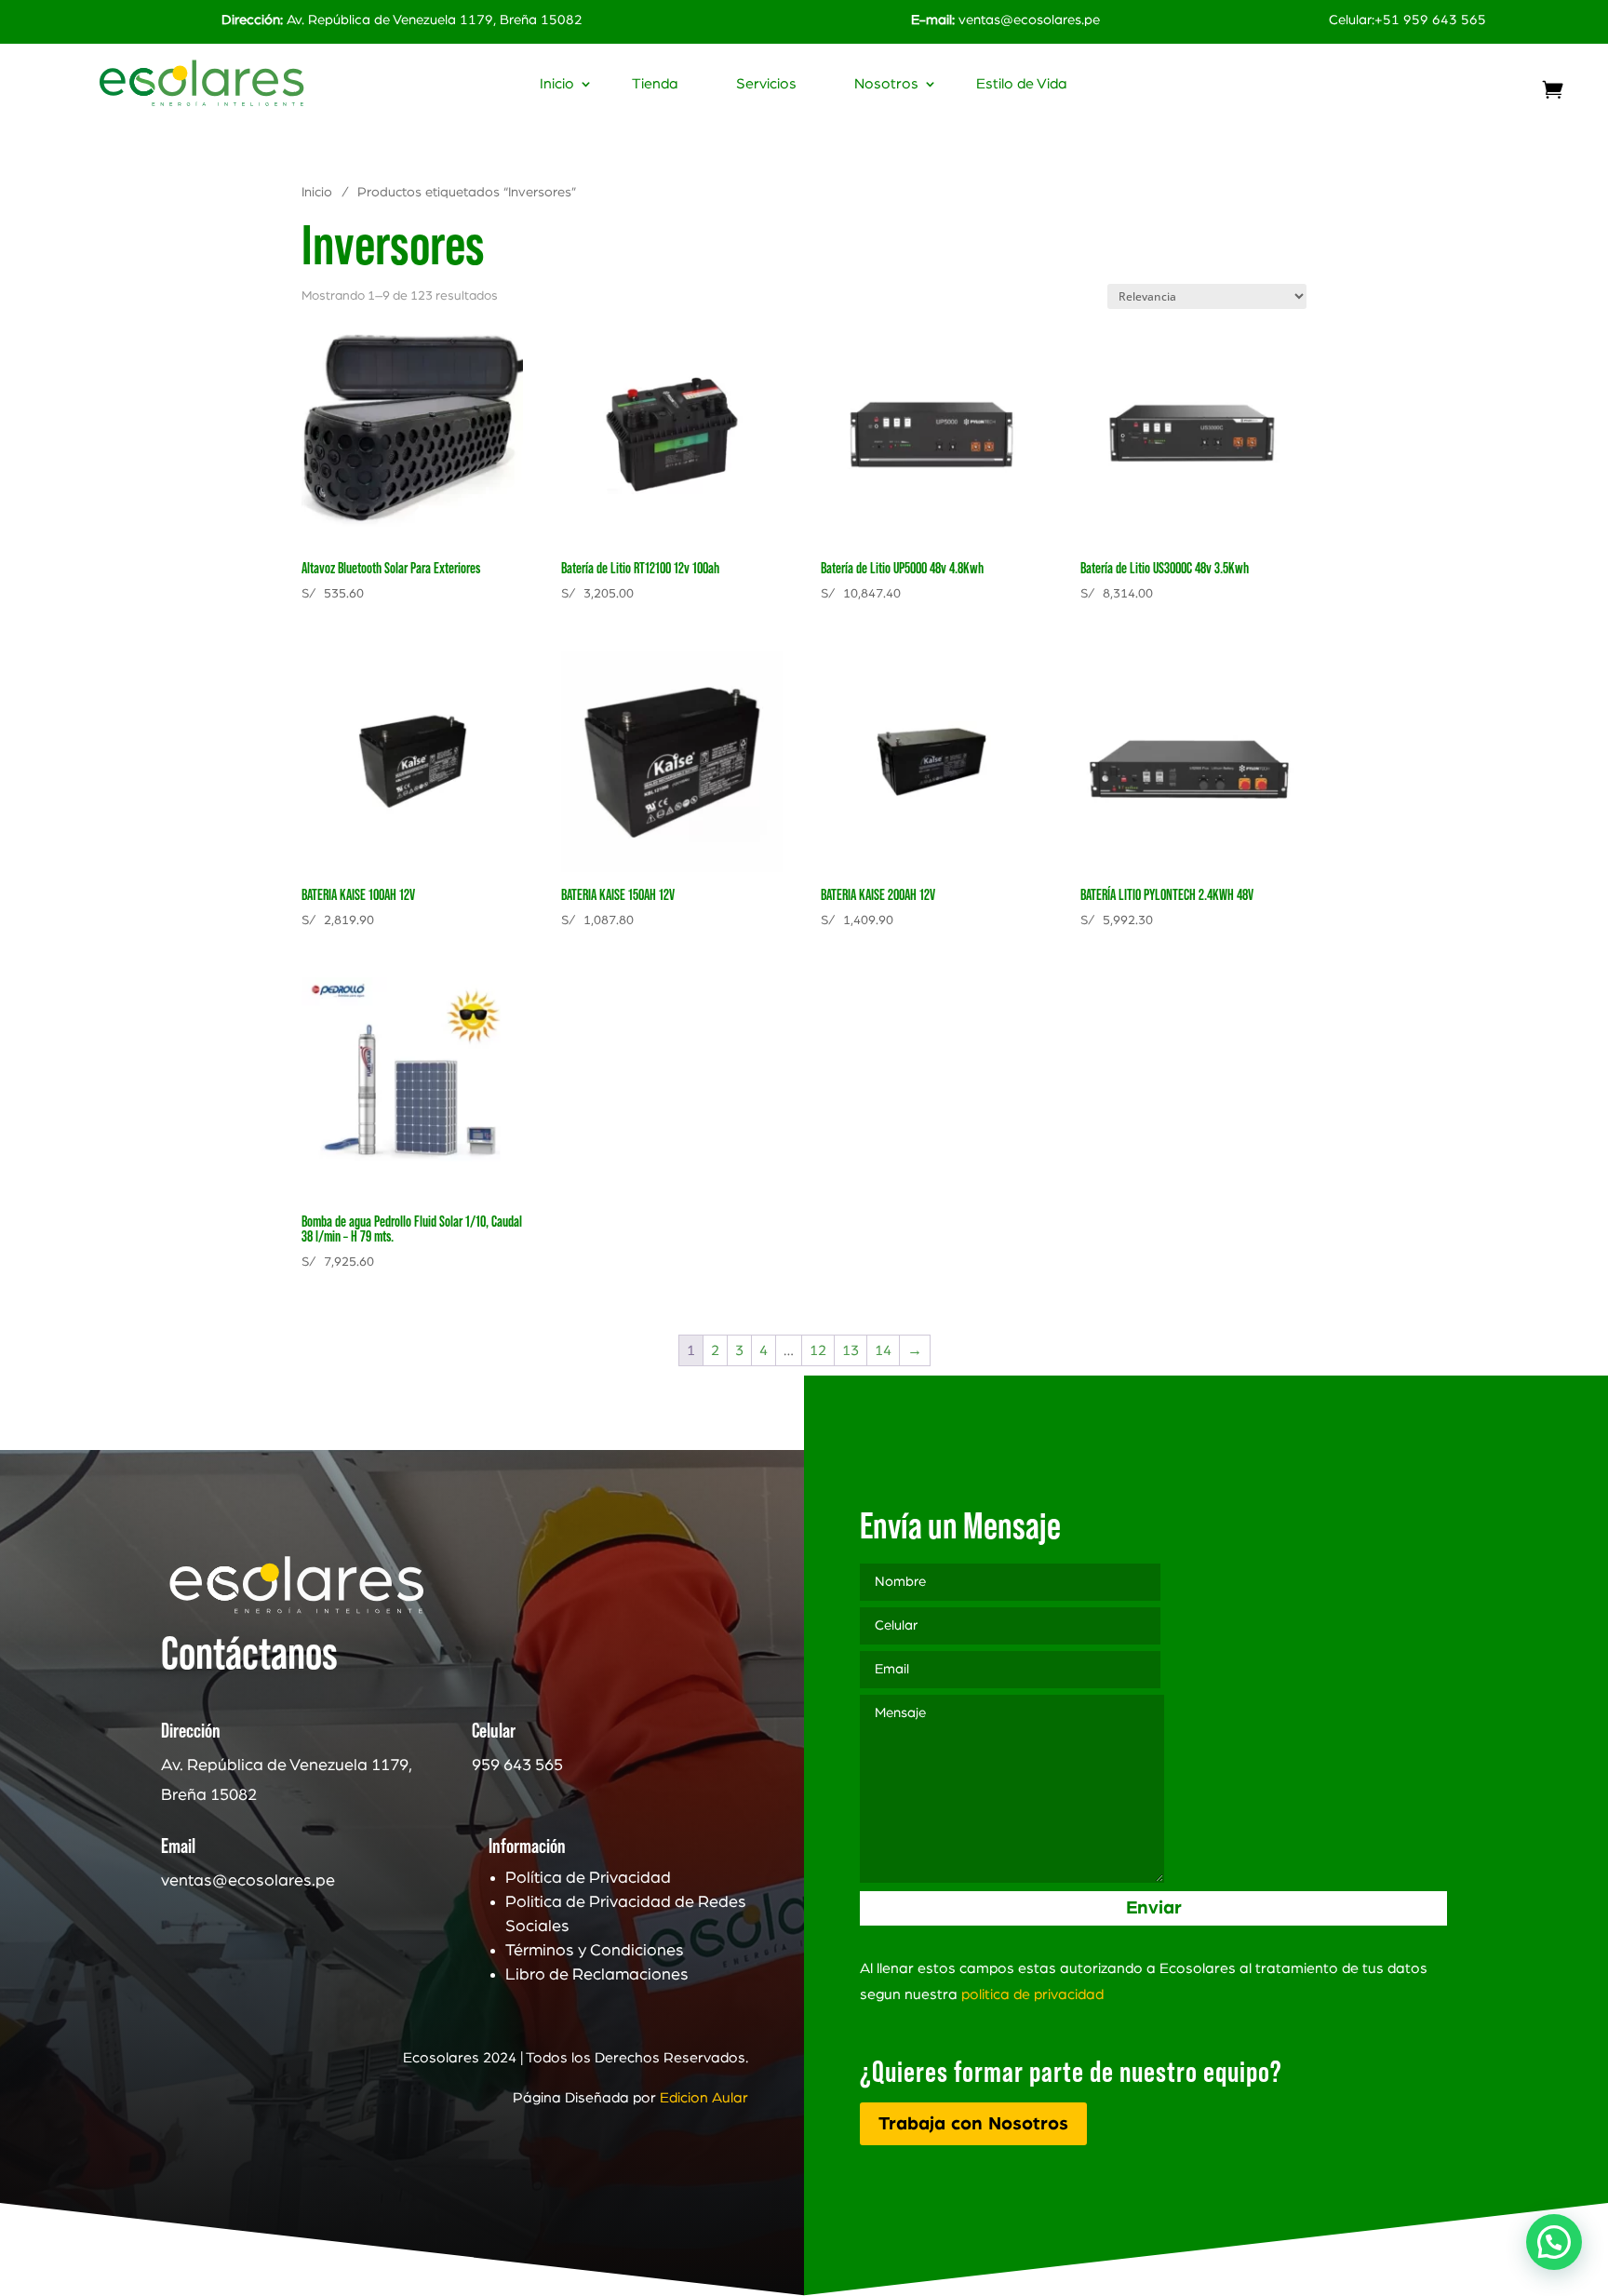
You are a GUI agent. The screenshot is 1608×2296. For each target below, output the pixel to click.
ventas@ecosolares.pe (1029, 20)
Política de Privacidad (588, 1878)
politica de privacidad (1032, 1994)
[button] (1554, 2242)
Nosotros (886, 84)
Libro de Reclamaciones (597, 1975)
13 (851, 1350)
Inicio (557, 84)
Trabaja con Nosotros (973, 2124)
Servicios (766, 84)
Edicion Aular (704, 2098)
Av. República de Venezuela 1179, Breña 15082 (402, 20)
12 (818, 1350)
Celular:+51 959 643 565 (1407, 20)
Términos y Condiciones (595, 1951)
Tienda (655, 84)
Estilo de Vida (1022, 84)
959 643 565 (517, 1766)
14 (883, 1350)
